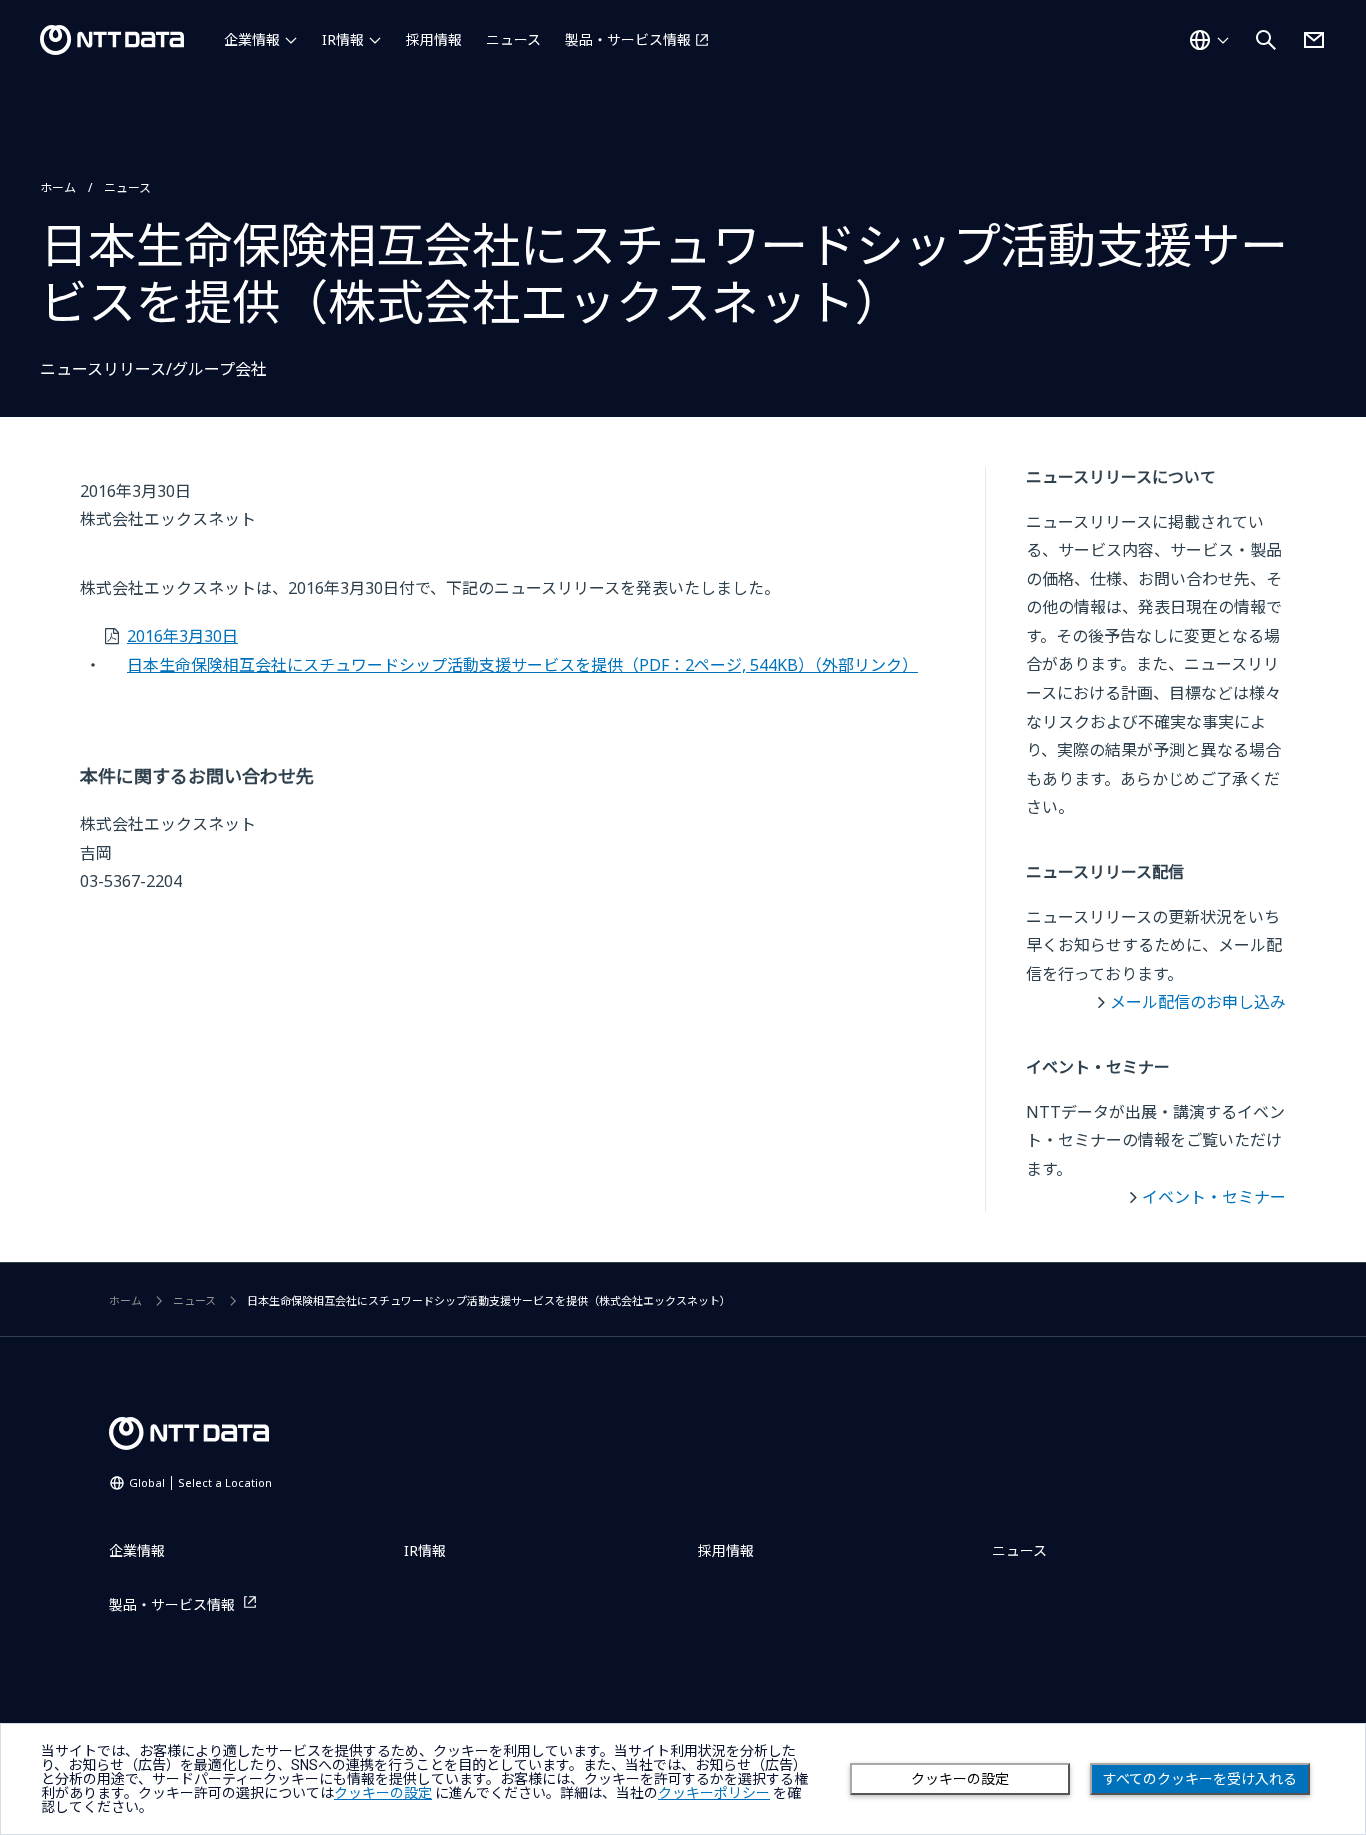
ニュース (513, 39)
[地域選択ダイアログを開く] (1209, 40)
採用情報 (434, 39)
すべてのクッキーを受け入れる (1200, 1779)
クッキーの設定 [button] (383, 1793)
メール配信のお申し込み (1198, 1002)
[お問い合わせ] (1314, 40)
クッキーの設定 (960, 1779)
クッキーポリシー (714, 1793)
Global (200, 1482)
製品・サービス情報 (628, 39)
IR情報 (343, 39)
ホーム (58, 187)
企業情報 (252, 39)
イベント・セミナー (1214, 1197)
